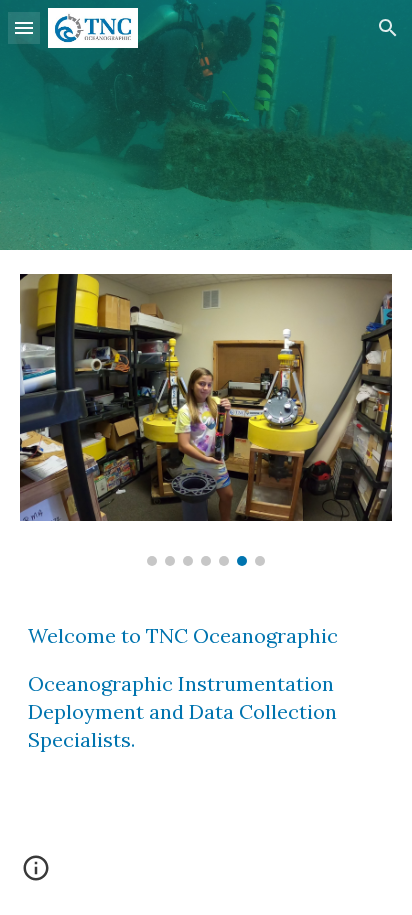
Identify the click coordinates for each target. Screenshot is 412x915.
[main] (206, 697)
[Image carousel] (206, 420)
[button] (24, 27)
